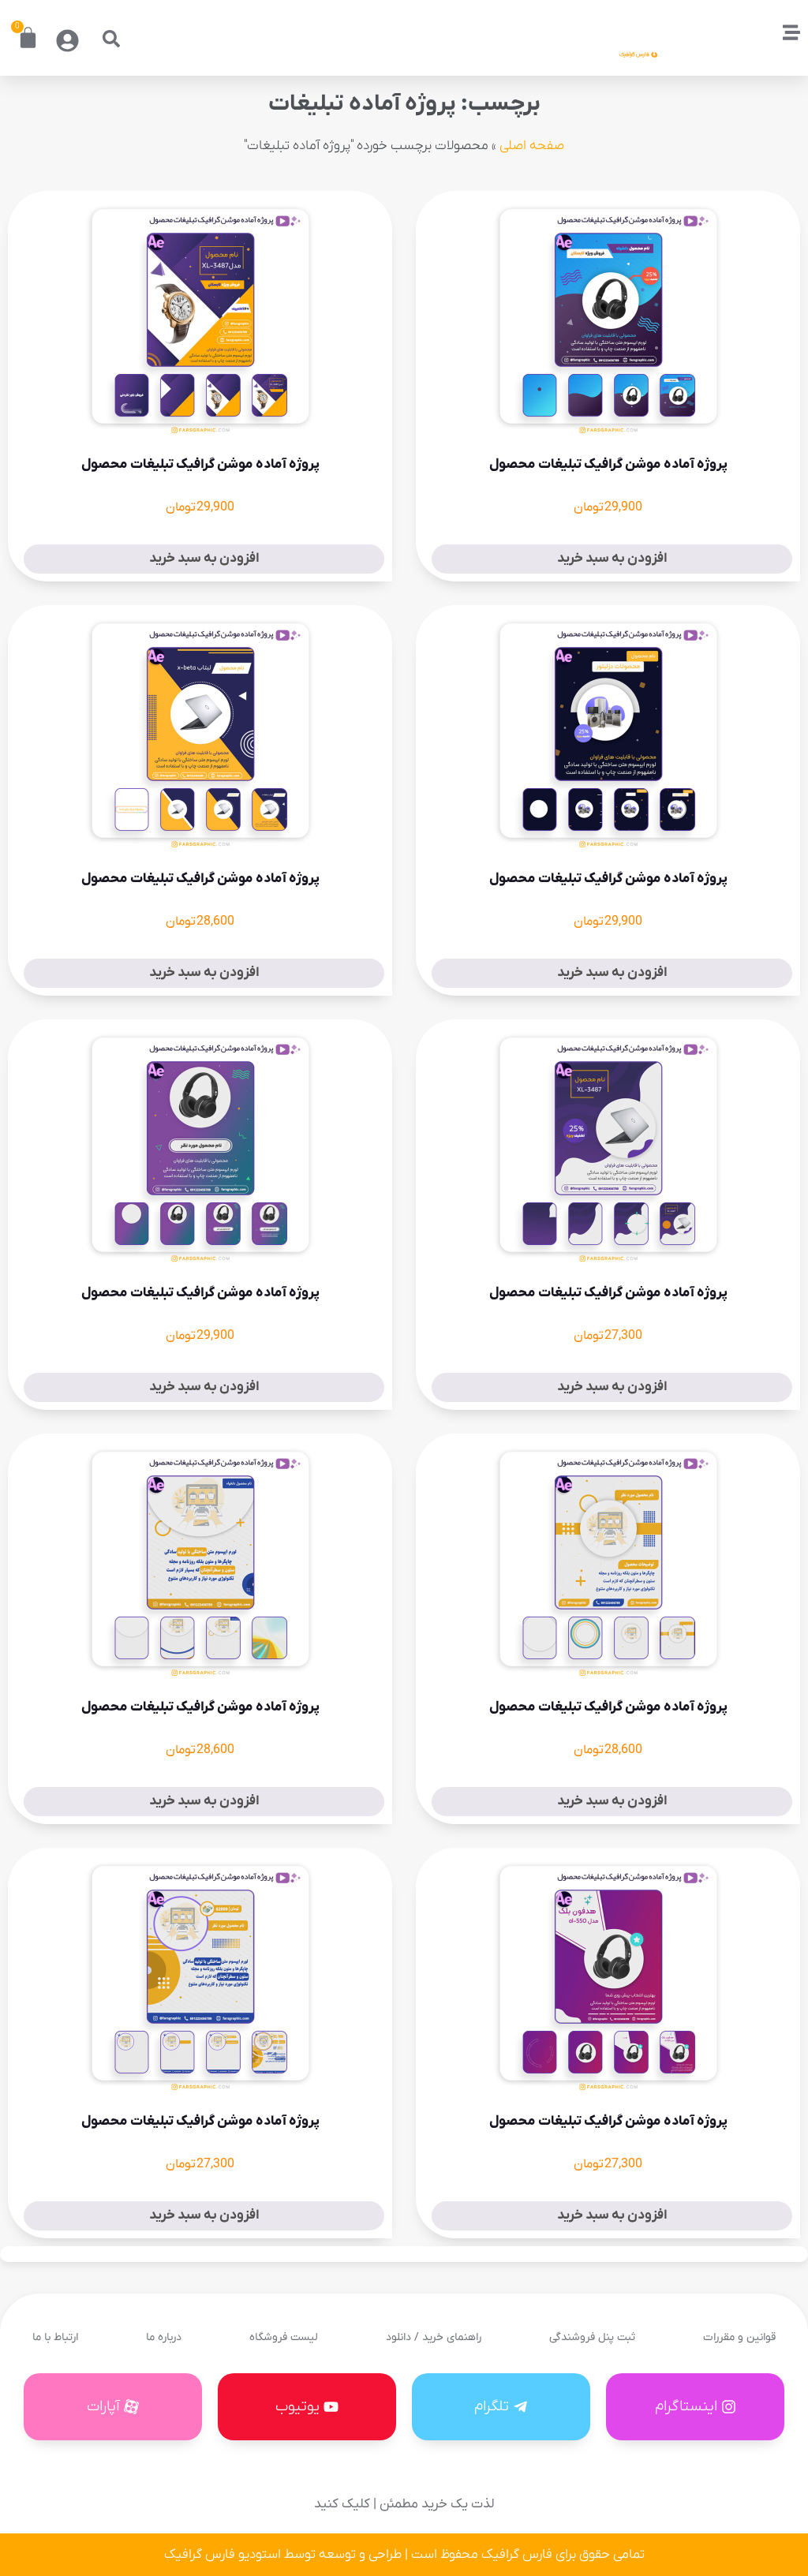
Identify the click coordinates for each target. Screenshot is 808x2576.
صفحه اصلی (532, 146)
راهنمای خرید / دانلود (434, 2337)
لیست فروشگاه (284, 2337)
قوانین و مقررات (739, 2337)
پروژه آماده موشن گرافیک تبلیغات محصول (608, 465)
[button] (111, 39)
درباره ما (164, 2337)
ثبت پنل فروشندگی (592, 2337)
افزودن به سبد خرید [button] (612, 559)
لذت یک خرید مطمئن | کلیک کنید (404, 2504)
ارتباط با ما (55, 2337)
